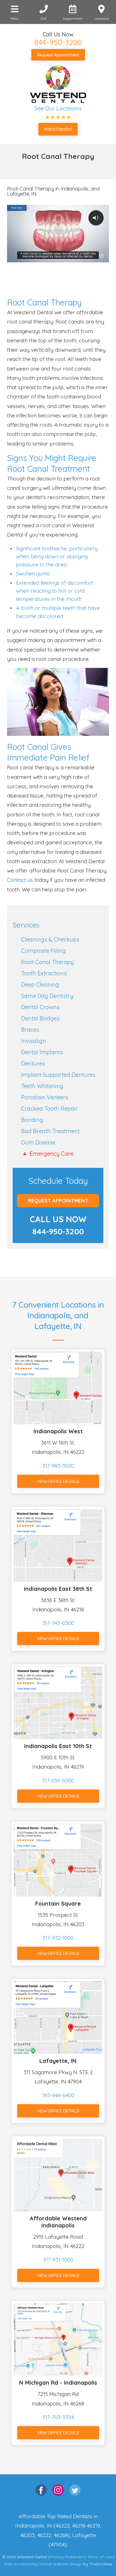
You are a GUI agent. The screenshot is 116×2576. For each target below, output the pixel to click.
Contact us (20, 880)
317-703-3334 (58, 2417)
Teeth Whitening (42, 1086)
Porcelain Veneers (45, 1097)
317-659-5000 (58, 1780)
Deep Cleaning (40, 984)
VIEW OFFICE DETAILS (58, 1481)
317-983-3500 (58, 1466)
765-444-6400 (58, 2095)
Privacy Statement (67, 2557)
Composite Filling (43, 951)
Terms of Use (100, 2557)
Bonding (32, 1120)
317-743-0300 (58, 1623)
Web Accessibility (20, 2564)
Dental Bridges (40, 1018)
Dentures (33, 1063)
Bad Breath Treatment (50, 1131)
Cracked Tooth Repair (49, 1108)
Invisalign (34, 1041)
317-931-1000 (58, 2260)
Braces (30, 1030)
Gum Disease (38, 1142)
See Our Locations (58, 108)
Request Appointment (58, 55)
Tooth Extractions (44, 973)
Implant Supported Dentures (58, 1075)
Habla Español (58, 129)
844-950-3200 (58, 42)
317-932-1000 (58, 1938)
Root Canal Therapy (48, 962)
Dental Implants (42, 1052)
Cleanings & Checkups (50, 939)
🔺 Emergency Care (47, 1154)
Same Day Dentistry (47, 996)
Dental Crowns (40, 1007)
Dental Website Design (61, 2564)
